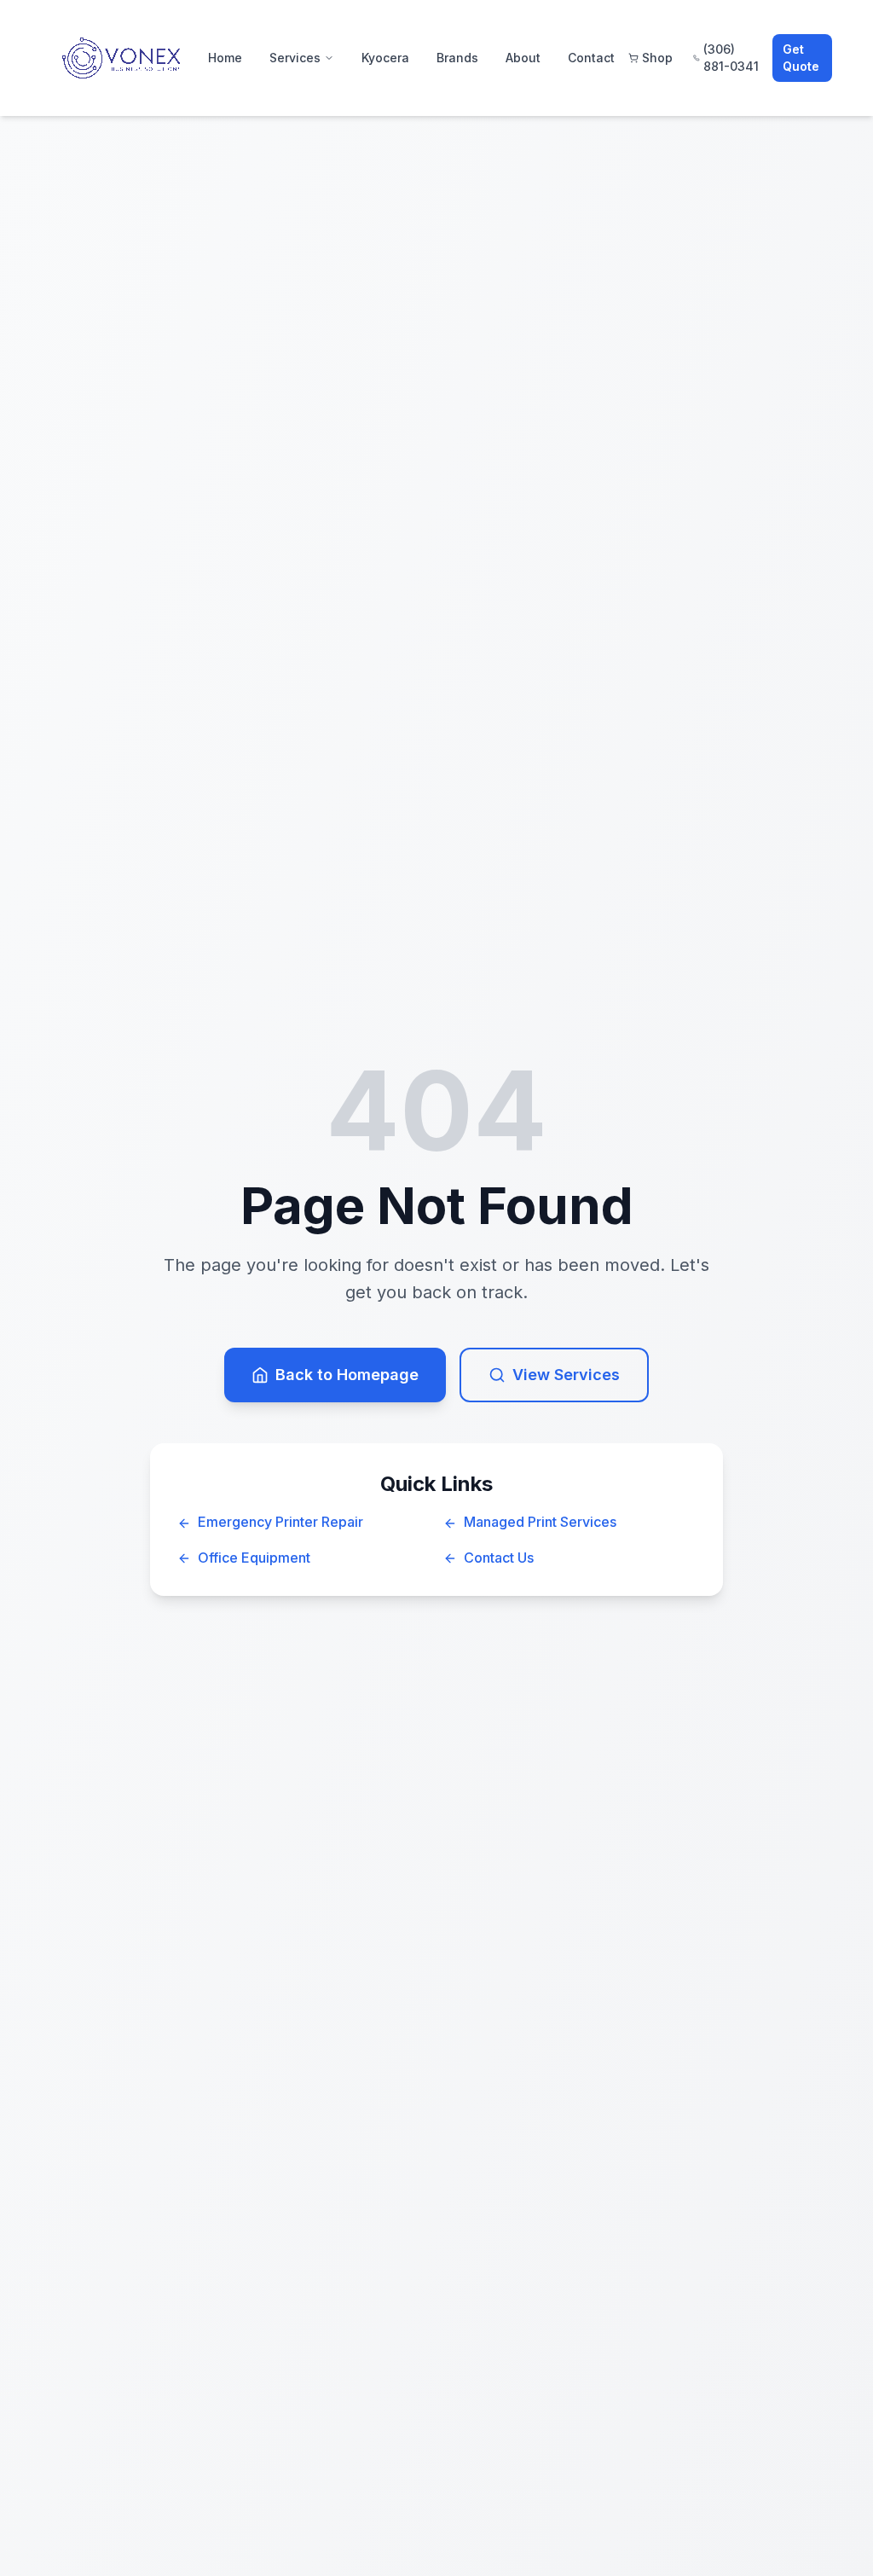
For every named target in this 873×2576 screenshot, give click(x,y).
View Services (566, 1375)
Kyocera (385, 58)
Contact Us (499, 1558)
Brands (457, 58)
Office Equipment (254, 1558)
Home (225, 58)
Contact (591, 58)
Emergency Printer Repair (280, 1522)
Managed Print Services (540, 1522)
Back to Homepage (347, 1375)
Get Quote (801, 58)
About (523, 58)
